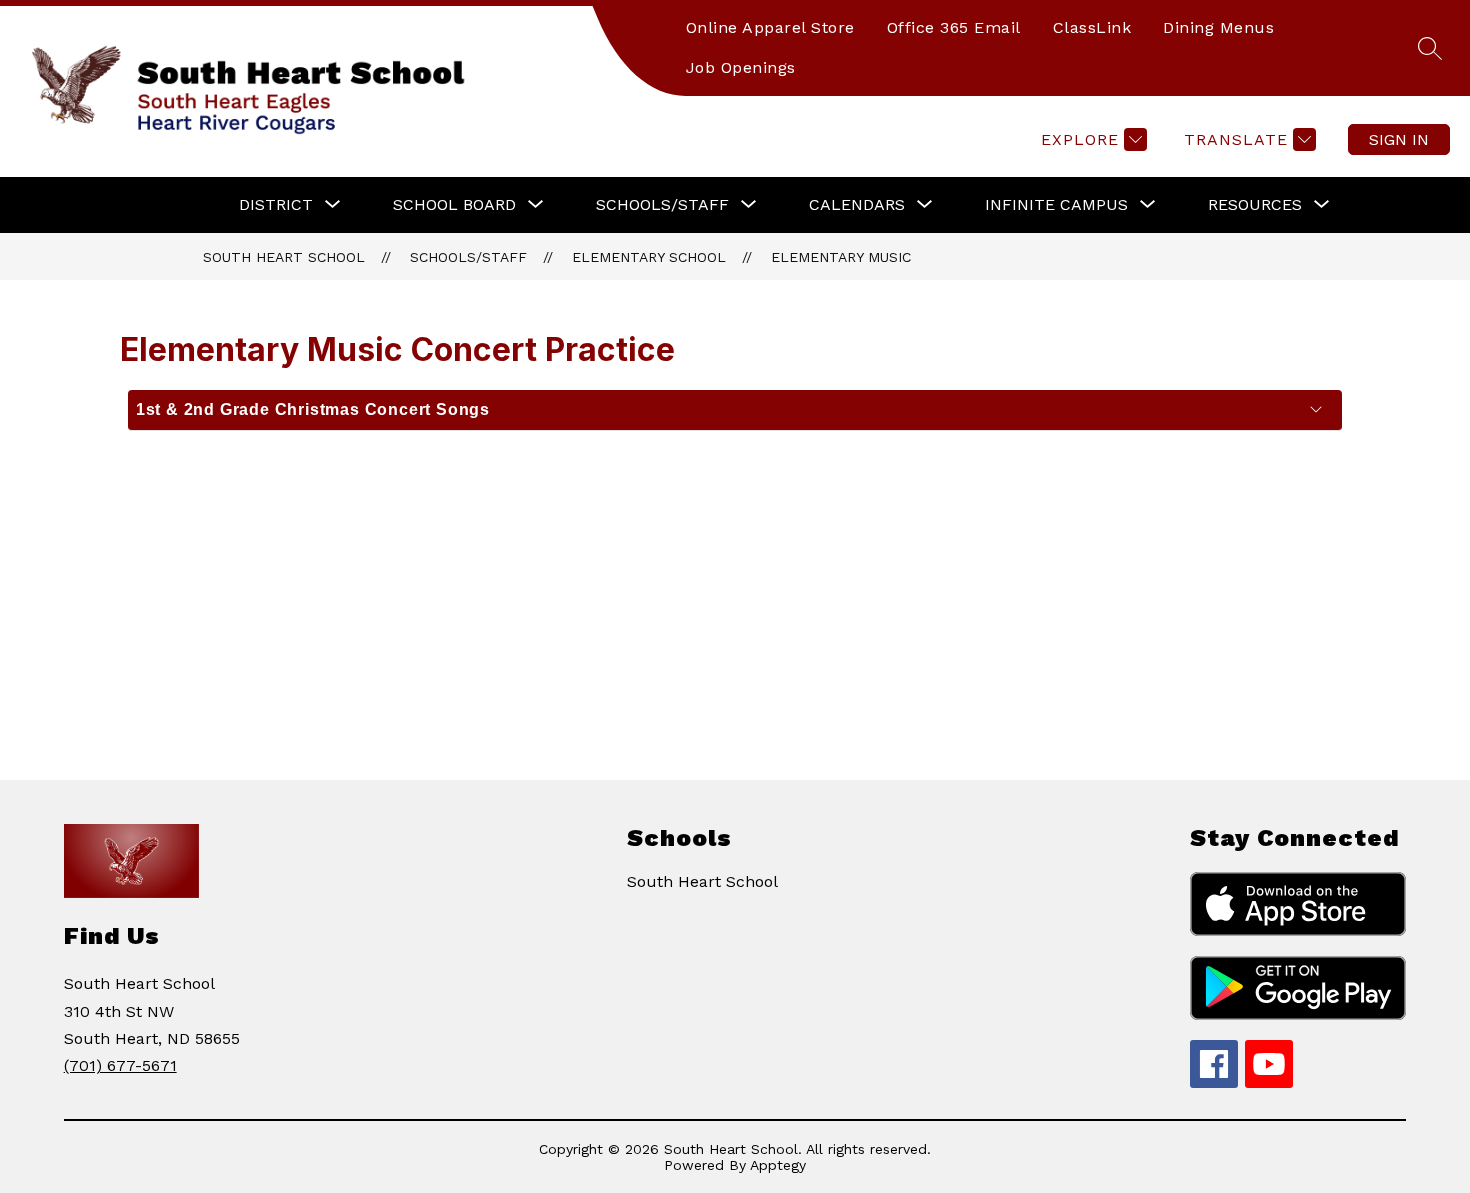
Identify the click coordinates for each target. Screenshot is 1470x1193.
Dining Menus (1218, 27)
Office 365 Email (954, 27)
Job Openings (741, 67)
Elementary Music (841, 257)
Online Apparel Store (770, 27)
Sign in (1399, 139)
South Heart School (284, 257)
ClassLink (1092, 27)
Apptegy (778, 1165)
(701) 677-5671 (120, 1065)
